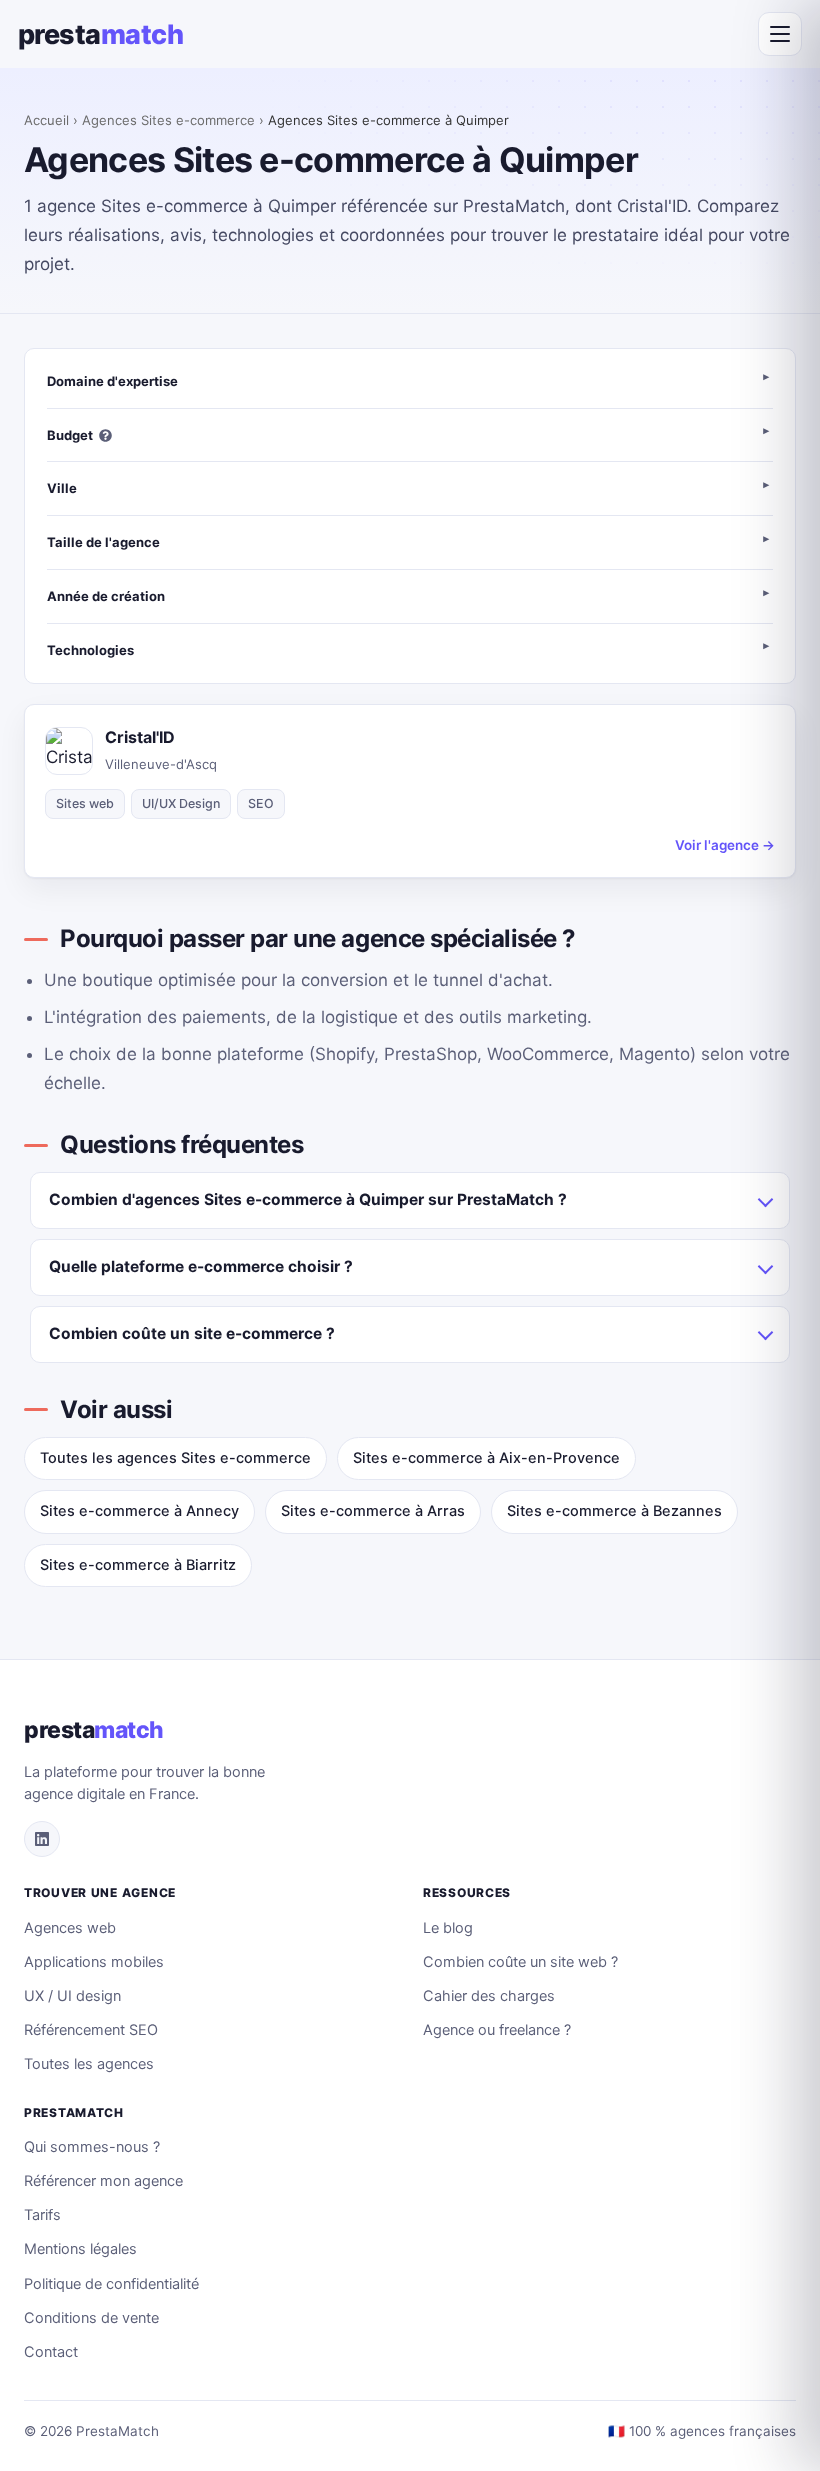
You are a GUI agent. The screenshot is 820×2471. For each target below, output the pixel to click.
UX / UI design (72, 1996)
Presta (100, 34)
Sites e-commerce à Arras (373, 1511)
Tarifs (42, 2215)
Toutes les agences (89, 2064)
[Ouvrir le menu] (780, 34)
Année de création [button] (106, 596)
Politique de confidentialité (111, 2284)
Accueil (46, 120)
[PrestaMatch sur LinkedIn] (42, 1839)
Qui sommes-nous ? (92, 2147)
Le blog (448, 1928)
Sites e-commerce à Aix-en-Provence (486, 1458)
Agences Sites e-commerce (168, 120)
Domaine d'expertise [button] (112, 381)
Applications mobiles (94, 1962)
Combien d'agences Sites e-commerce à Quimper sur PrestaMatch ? (308, 1199)
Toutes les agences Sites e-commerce (175, 1458)
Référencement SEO (91, 2030)
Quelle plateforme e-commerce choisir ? (201, 1266)
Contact (51, 2352)
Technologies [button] (90, 650)
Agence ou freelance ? (497, 2030)
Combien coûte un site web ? (520, 1962)
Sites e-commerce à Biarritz (138, 1565)
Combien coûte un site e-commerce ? (192, 1333)
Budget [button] (70, 435)
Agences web (70, 1928)
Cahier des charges (489, 1996)
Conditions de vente (91, 2318)
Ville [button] (62, 488)
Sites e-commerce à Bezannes (614, 1511)
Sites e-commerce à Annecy (139, 1511)
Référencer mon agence (103, 2181)
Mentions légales (80, 2249)
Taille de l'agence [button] (103, 542)
